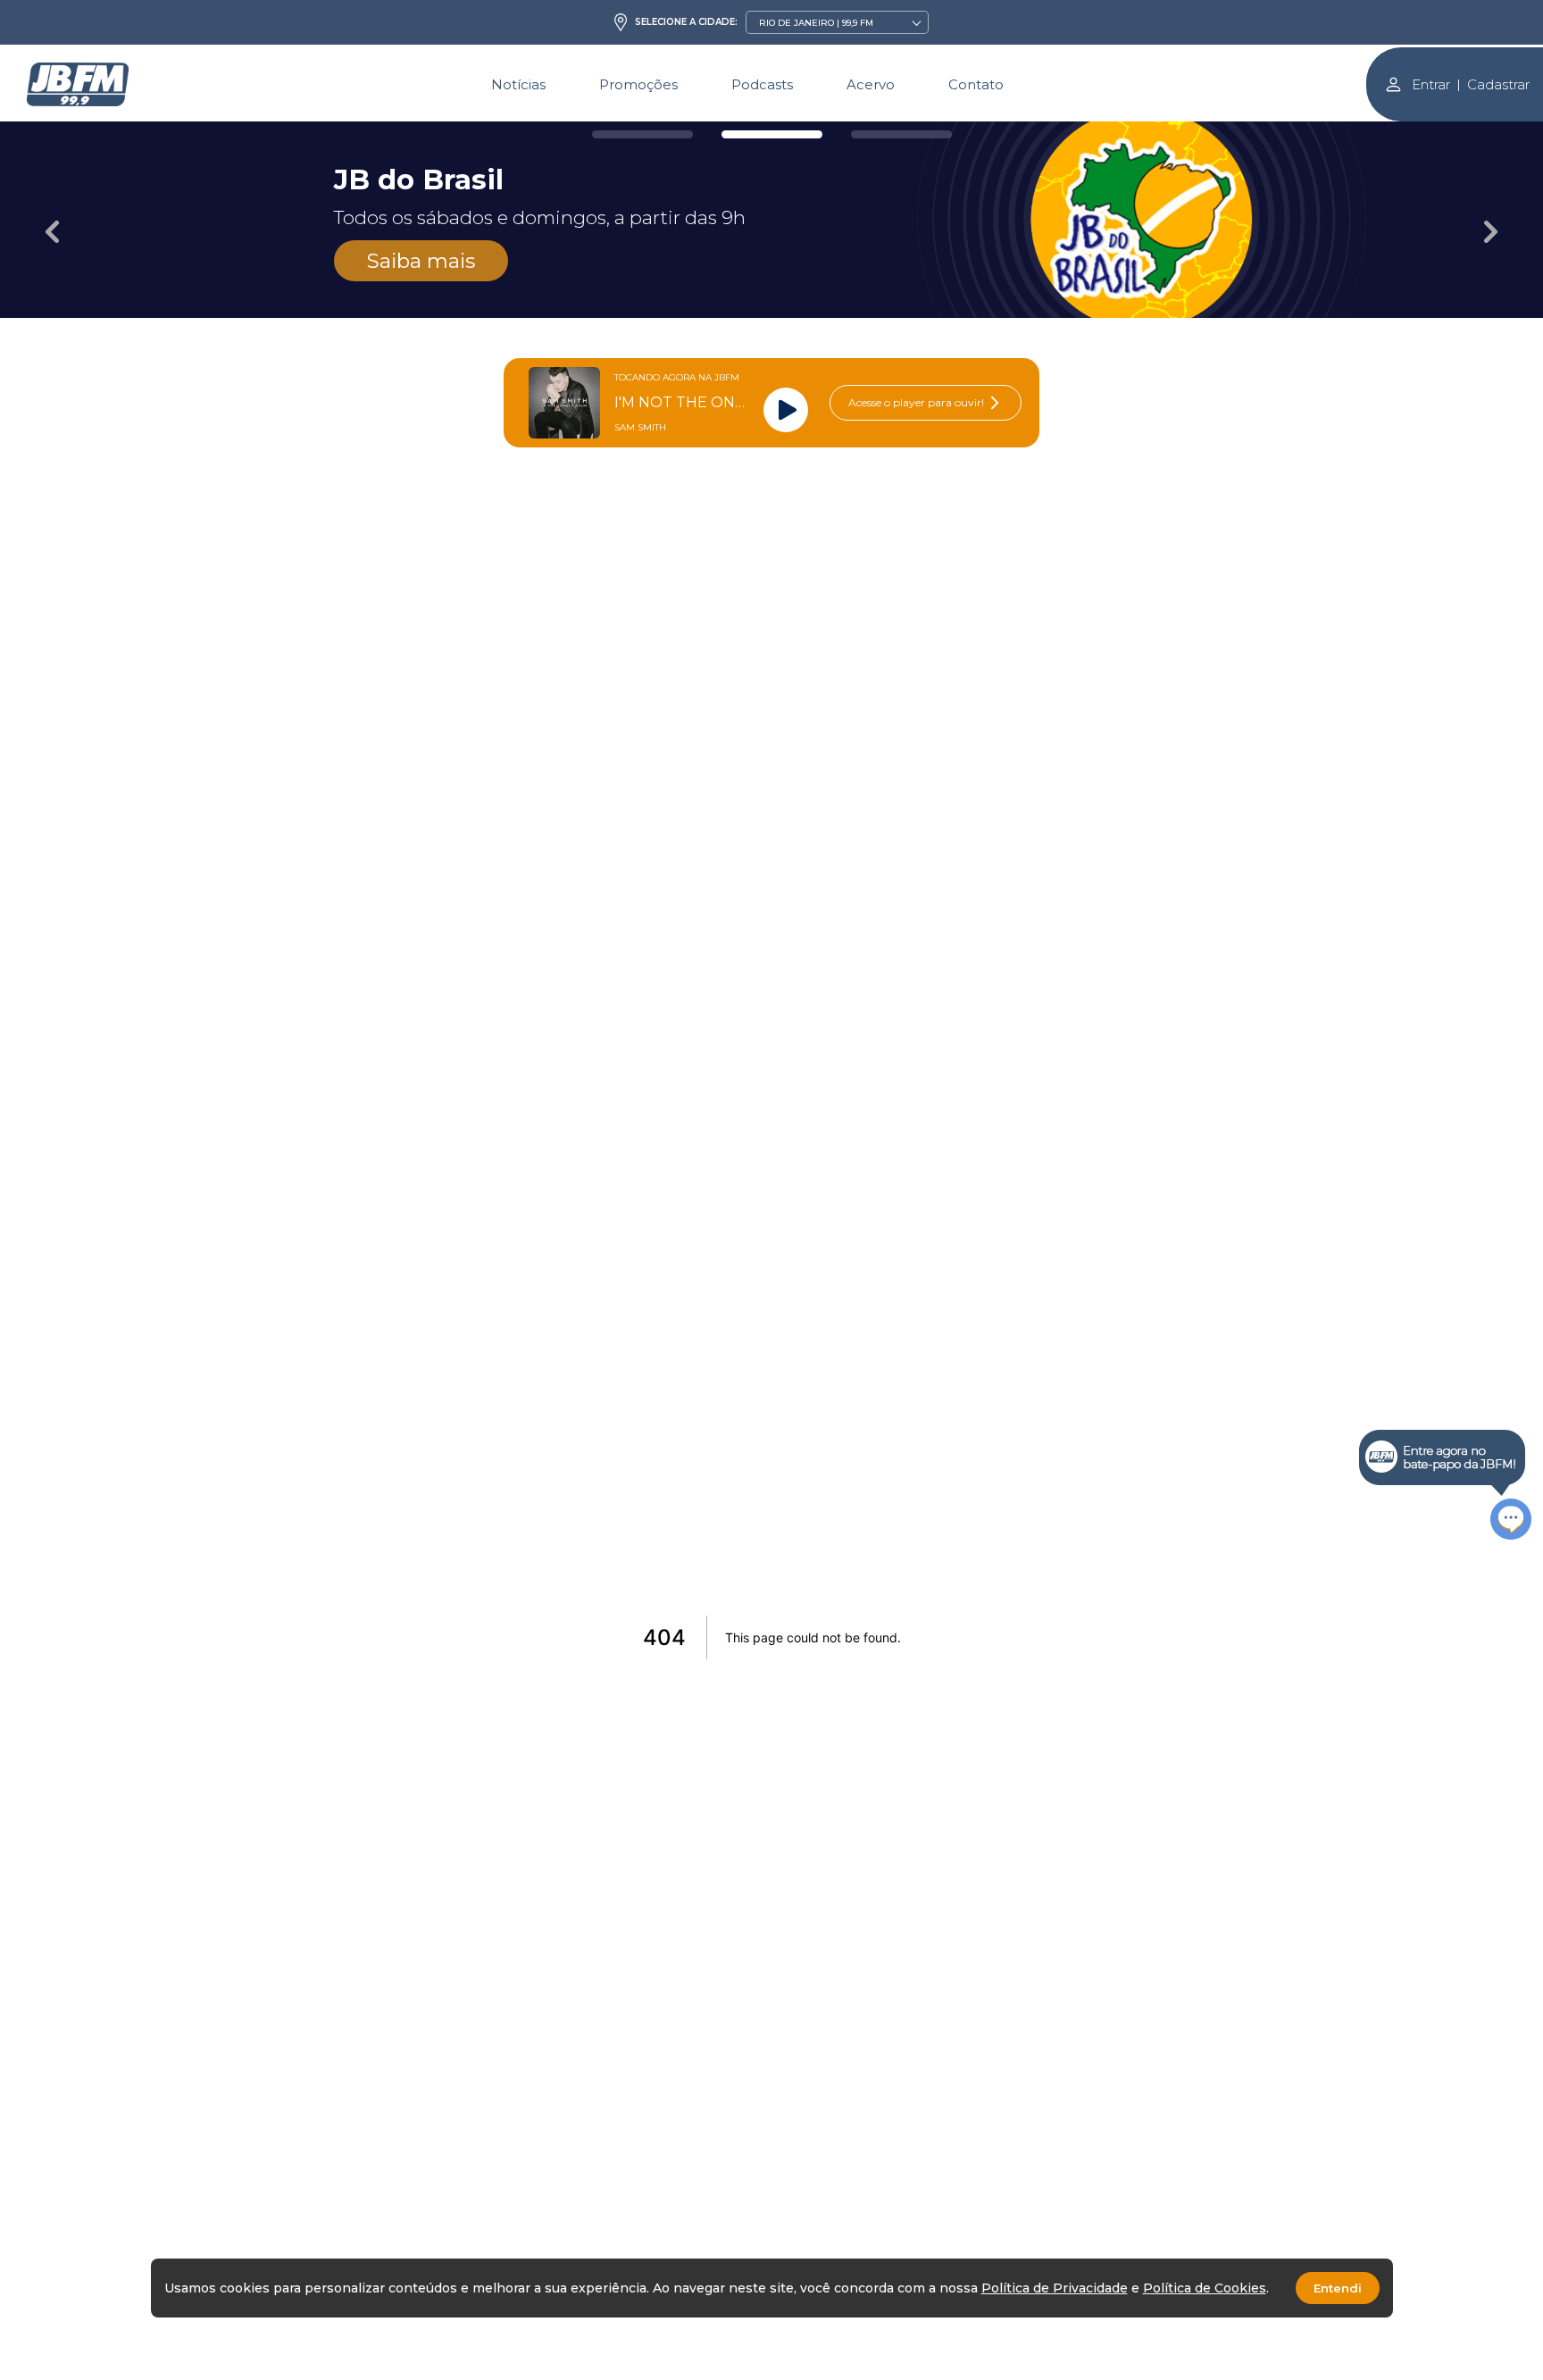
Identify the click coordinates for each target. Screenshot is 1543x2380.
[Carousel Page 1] (642, 134)
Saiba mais (421, 261)
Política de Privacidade (1055, 2288)
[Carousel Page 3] (901, 134)
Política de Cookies (1205, 2288)
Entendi (1338, 2288)
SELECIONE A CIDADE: (686, 22)
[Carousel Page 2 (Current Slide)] (772, 134)
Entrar (1431, 84)
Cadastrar (1498, 84)
